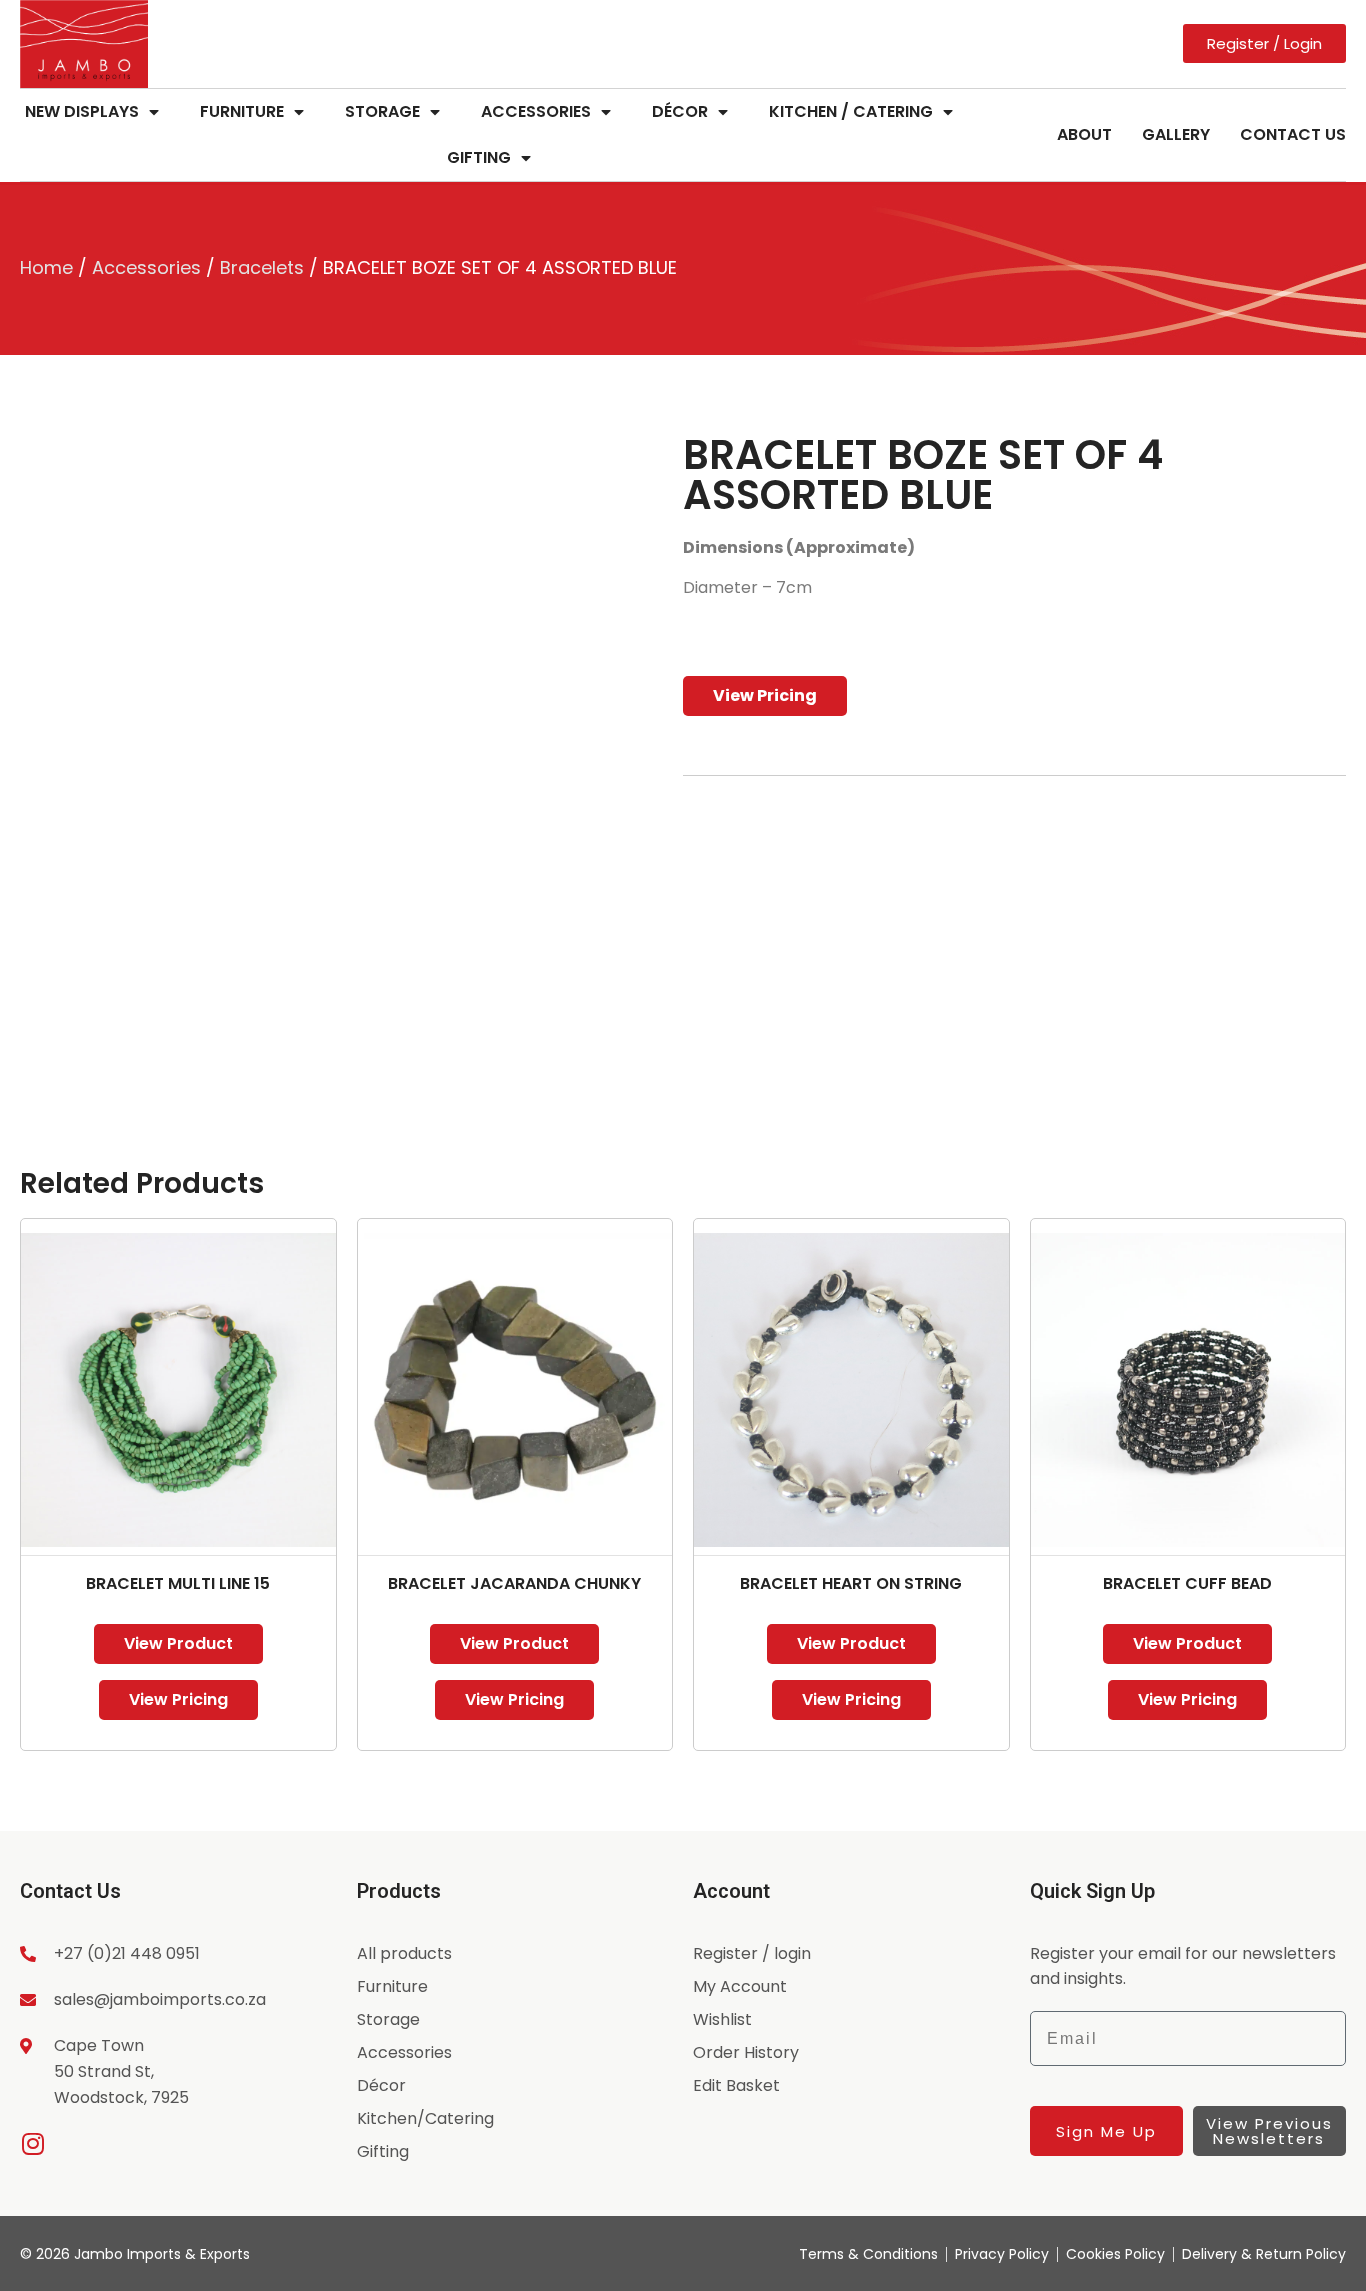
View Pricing (765, 695)
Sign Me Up (1106, 2131)
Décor (680, 111)
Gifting (479, 157)
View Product (178, 1643)
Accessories (536, 111)
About (1084, 134)
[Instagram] (32, 2143)
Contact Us (1293, 134)
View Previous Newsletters (1269, 2131)
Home (46, 267)
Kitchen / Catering (851, 111)
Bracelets (262, 267)
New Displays (82, 111)
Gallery (1176, 134)
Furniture (242, 111)
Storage (382, 111)
